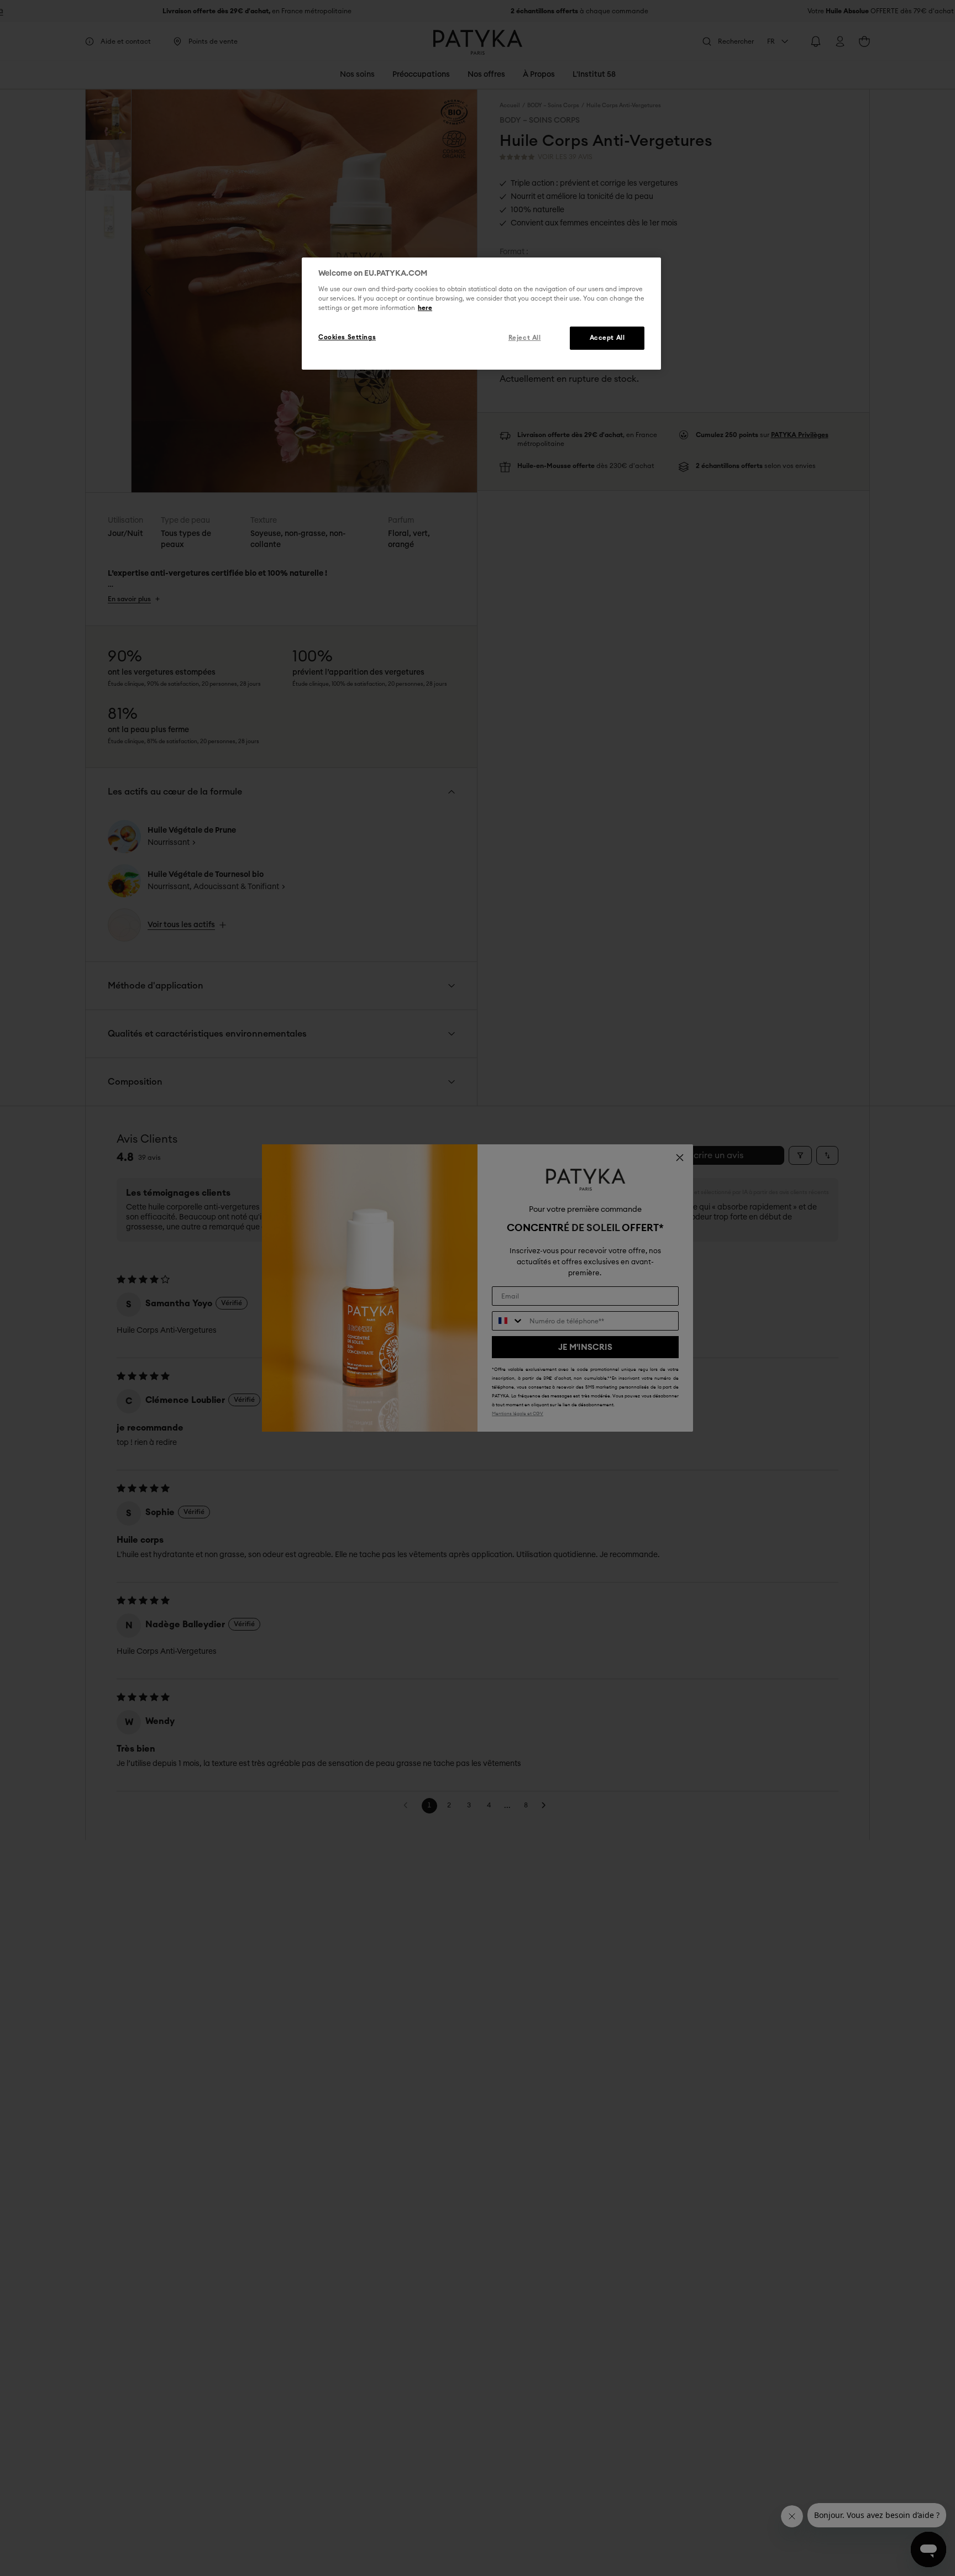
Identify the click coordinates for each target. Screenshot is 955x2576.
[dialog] (481, 314)
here (425, 309)
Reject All (525, 338)
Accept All (607, 338)
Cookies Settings (347, 338)
